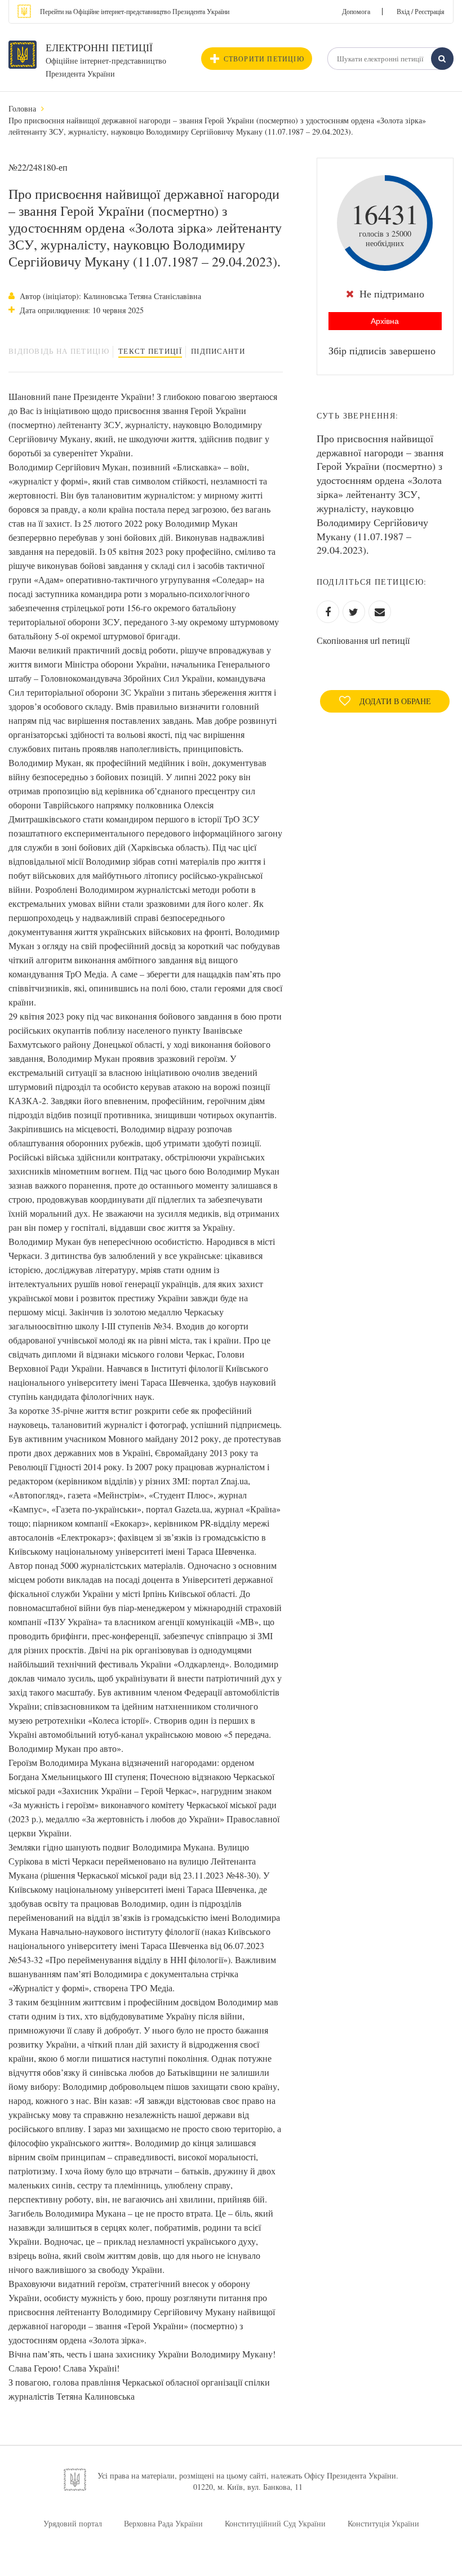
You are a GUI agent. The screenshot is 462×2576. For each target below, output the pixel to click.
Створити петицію (264, 59)
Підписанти (218, 351)
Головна (22, 108)
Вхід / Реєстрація (421, 11)
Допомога (356, 11)
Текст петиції (150, 351)
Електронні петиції (99, 47)
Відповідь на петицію (59, 351)
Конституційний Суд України (275, 2523)
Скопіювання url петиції (363, 640)
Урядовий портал (73, 2523)
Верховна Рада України (163, 2523)
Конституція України (383, 2523)
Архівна (385, 321)
